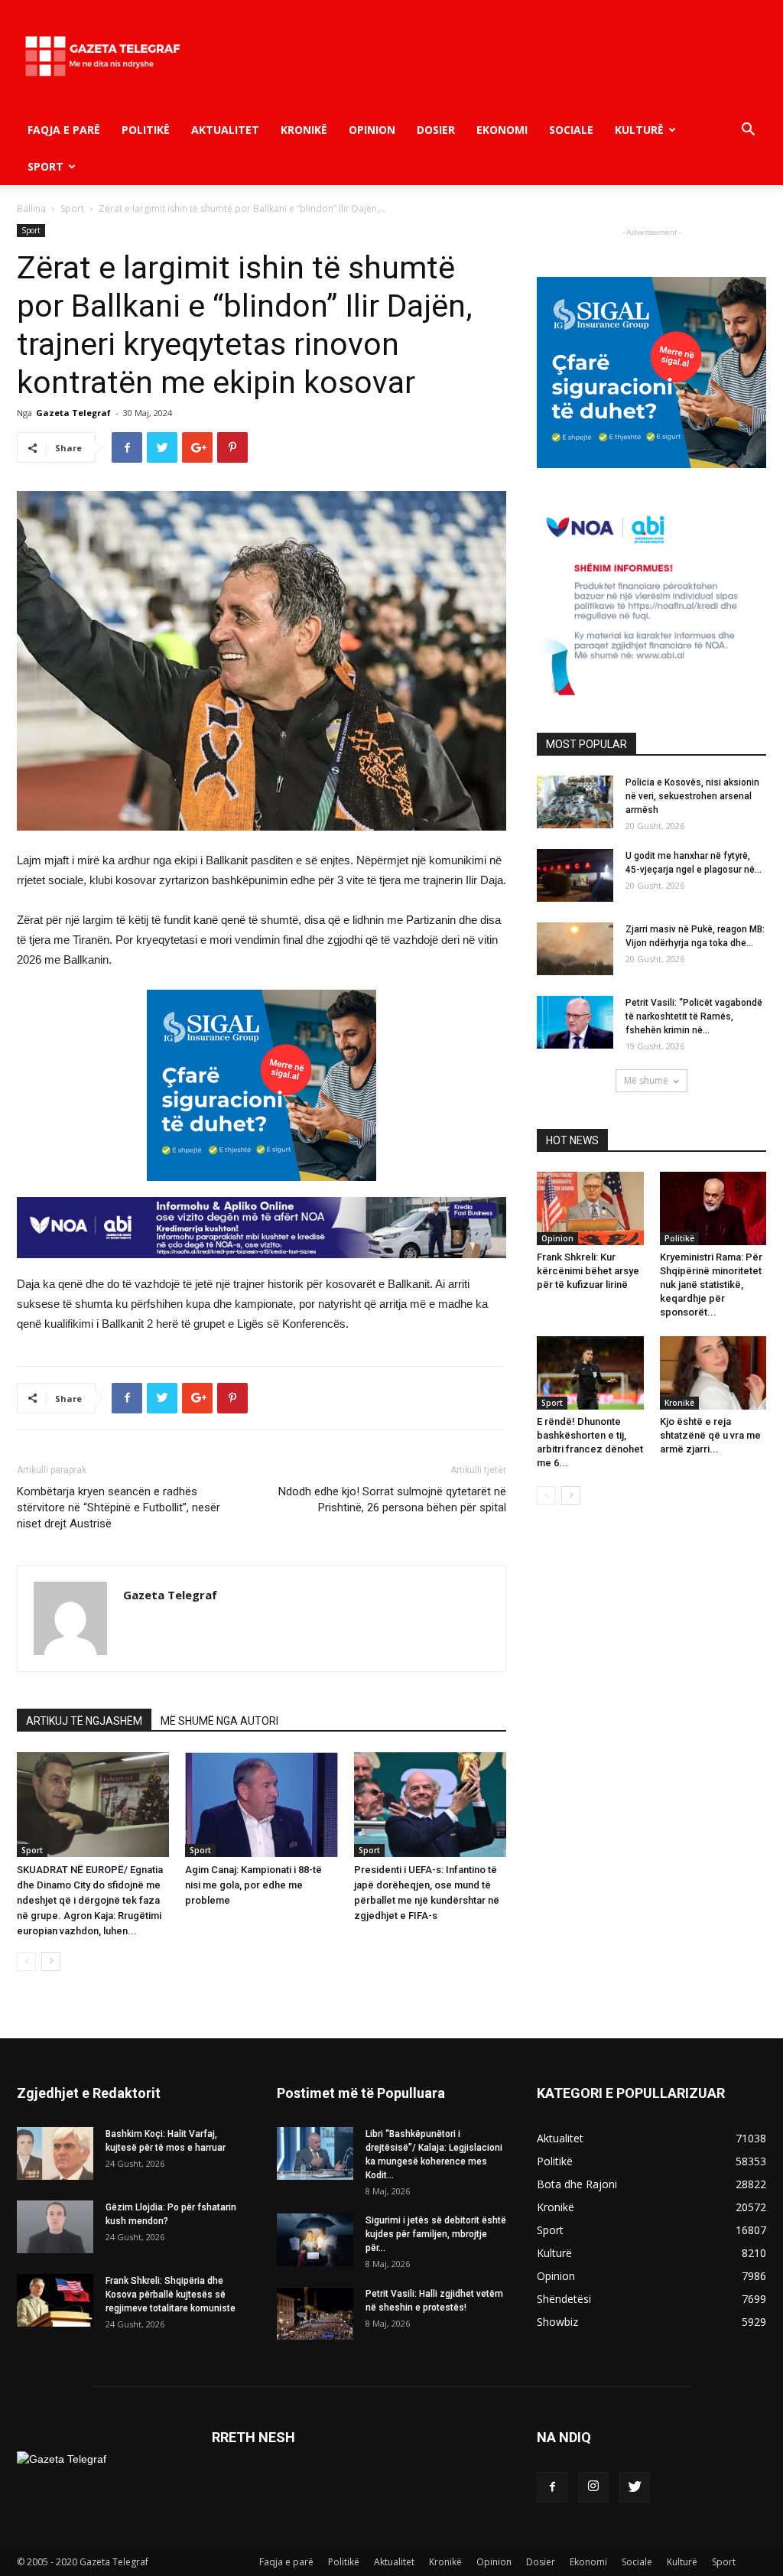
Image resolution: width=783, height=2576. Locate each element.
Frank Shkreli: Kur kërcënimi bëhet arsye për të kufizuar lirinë (588, 1271)
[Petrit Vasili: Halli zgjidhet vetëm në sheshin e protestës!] (315, 2313)
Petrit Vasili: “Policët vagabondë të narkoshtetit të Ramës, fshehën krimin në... (694, 1016)
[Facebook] (552, 2487)
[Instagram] (593, 2487)
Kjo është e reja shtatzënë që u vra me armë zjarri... (710, 1435)
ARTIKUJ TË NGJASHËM (84, 1721)
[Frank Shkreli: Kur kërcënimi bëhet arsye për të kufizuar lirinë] (590, 1208)
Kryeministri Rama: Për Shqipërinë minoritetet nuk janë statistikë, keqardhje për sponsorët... (711, 1285)
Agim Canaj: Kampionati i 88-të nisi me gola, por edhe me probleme (253, 1885)
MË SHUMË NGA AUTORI (219, 1721)
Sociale (571, 130)
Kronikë (304, 130)
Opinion (372, 130)
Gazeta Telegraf (73, 413)
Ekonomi (502, 130)
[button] (748, 131)
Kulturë (639, 130)
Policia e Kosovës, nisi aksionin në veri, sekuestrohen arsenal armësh (692, 796)
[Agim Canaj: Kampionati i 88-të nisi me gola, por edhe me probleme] (261, 1805)
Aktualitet (225, 130)
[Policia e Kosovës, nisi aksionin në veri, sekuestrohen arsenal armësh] (575, 802)
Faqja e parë (64, 130)
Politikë (146, 130)
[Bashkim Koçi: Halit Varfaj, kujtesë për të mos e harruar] (55, 2153)
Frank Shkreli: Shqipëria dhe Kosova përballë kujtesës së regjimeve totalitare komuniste (171, 2295)
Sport (45, 166)
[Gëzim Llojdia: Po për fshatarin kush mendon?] (55, 2227)
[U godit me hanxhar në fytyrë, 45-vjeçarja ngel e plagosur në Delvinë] (575, 875)
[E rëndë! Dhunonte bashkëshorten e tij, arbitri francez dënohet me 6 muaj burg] (590, 1373)
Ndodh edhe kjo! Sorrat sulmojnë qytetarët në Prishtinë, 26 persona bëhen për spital (392, 1499)
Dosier (436, 130)
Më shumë (646, 1080)
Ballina (31, 208)
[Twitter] (635, 2487)
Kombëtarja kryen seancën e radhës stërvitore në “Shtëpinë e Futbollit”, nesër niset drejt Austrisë (119, 1508)
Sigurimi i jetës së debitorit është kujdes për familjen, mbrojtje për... (436, 2234)
